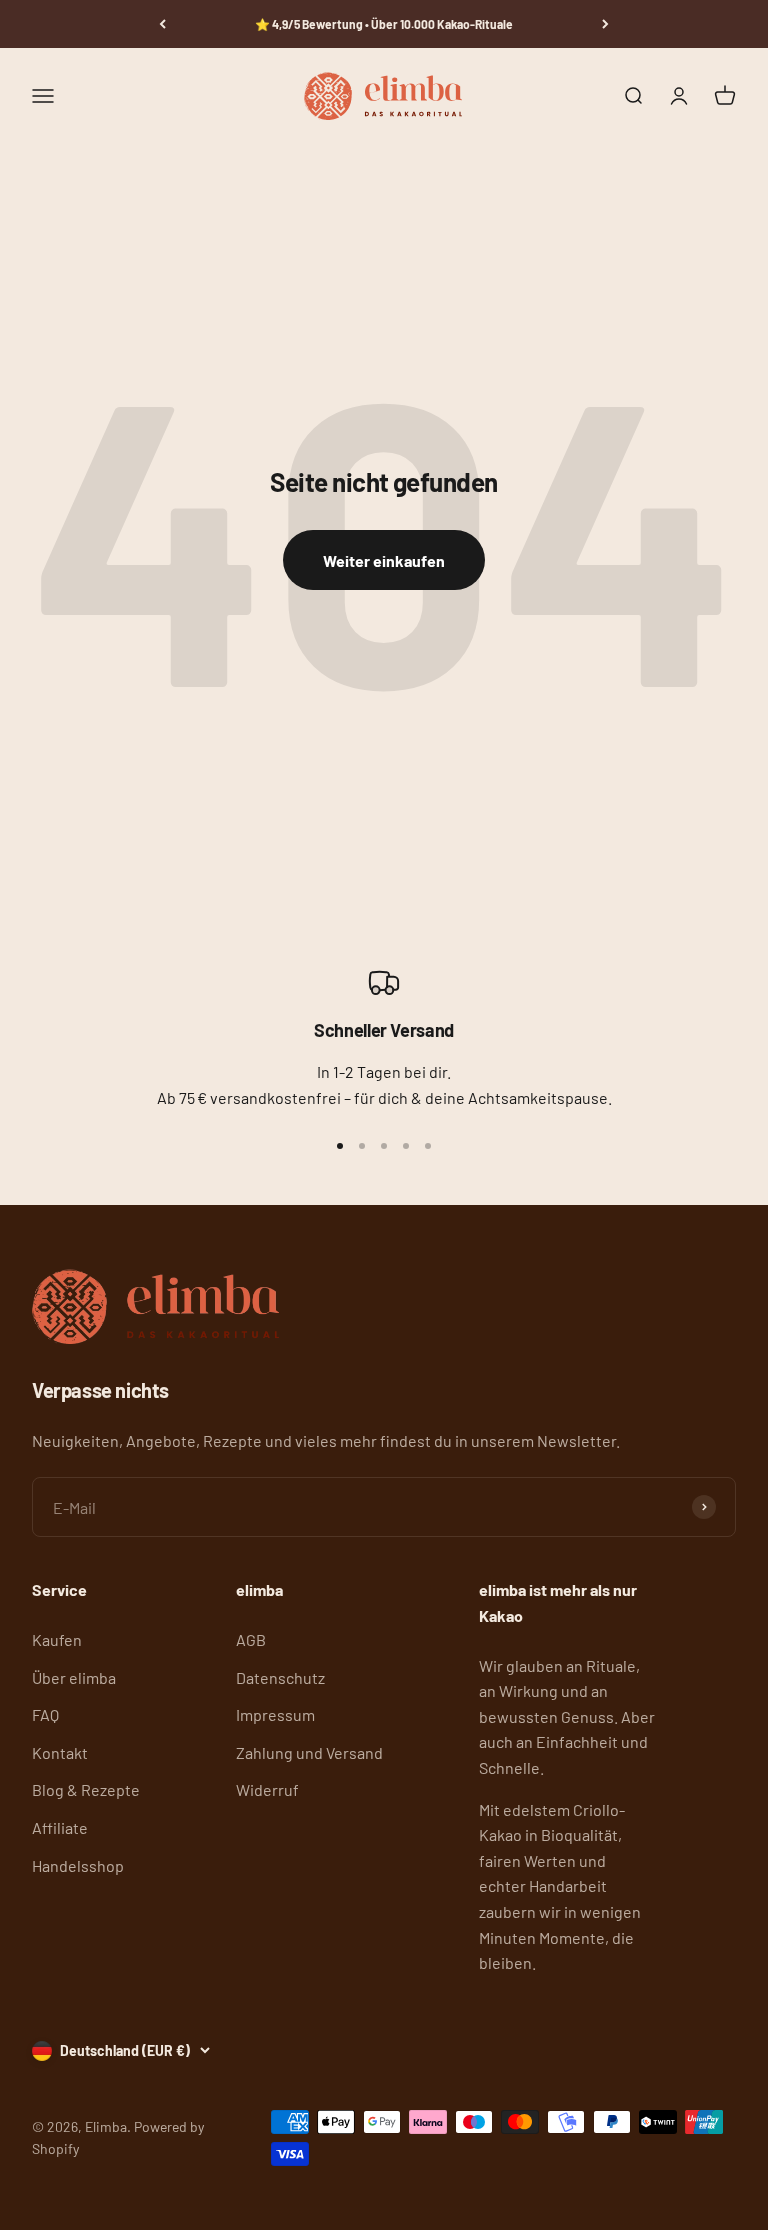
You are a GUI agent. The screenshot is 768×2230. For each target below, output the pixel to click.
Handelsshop (78, 1865)
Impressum (275, 1714)
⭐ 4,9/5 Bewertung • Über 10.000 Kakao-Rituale (384, 24)
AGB (251, 1639)
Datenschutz (280, 1677)
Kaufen (57, 1639)
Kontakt (60, 1752)
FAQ (45, 1714)
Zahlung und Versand (309, 1752)
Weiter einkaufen (384, 560)
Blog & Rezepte (86, 1789)
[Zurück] (162, 24)
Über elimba (74, 1677)
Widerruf (267, 1789)
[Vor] (605, 24)
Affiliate (60, 1827)
